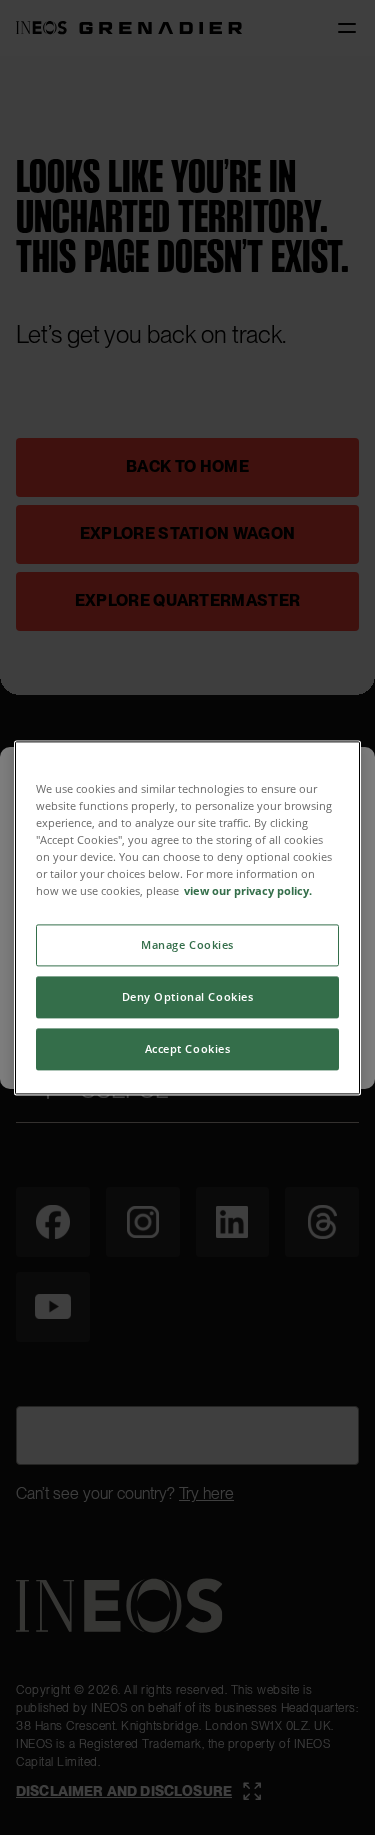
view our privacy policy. (248, 890)
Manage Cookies (187, 944)
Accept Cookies (188, 1048)
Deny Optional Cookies (188, 996)
